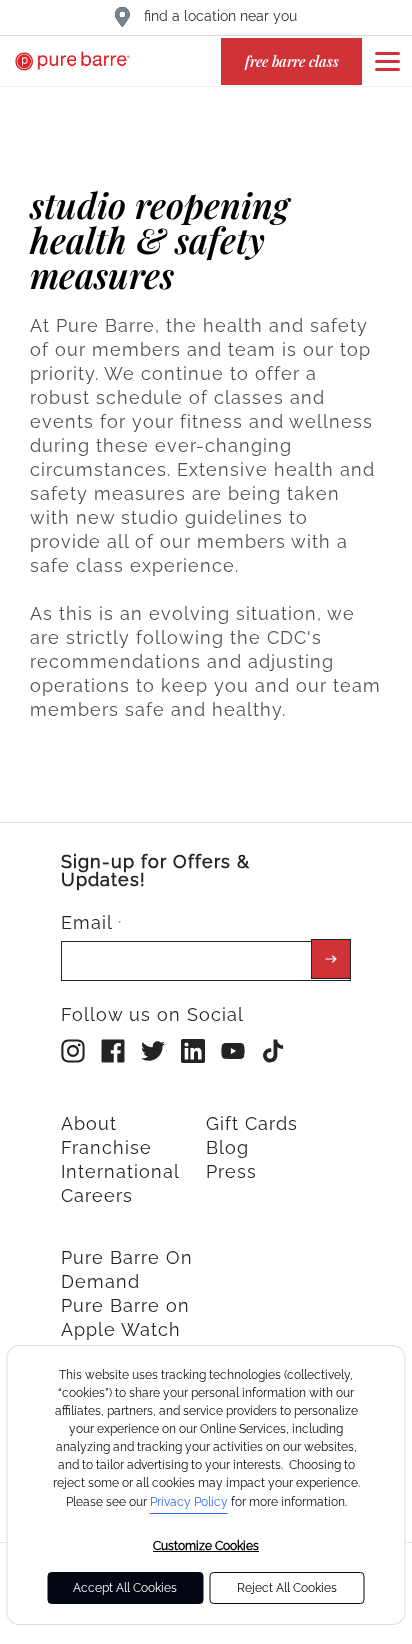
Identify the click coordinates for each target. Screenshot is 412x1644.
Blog (227, 1147)
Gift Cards (252, 1123)
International (120, 1171)
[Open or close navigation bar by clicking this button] (387, 61)
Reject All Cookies (287, 1588)
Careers (97, 1195)
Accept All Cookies (125, 1588)
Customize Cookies (206, 1546)
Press (231, 1171)
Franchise (106, 1147)
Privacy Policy (189, 1502)
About (89, 1123)
